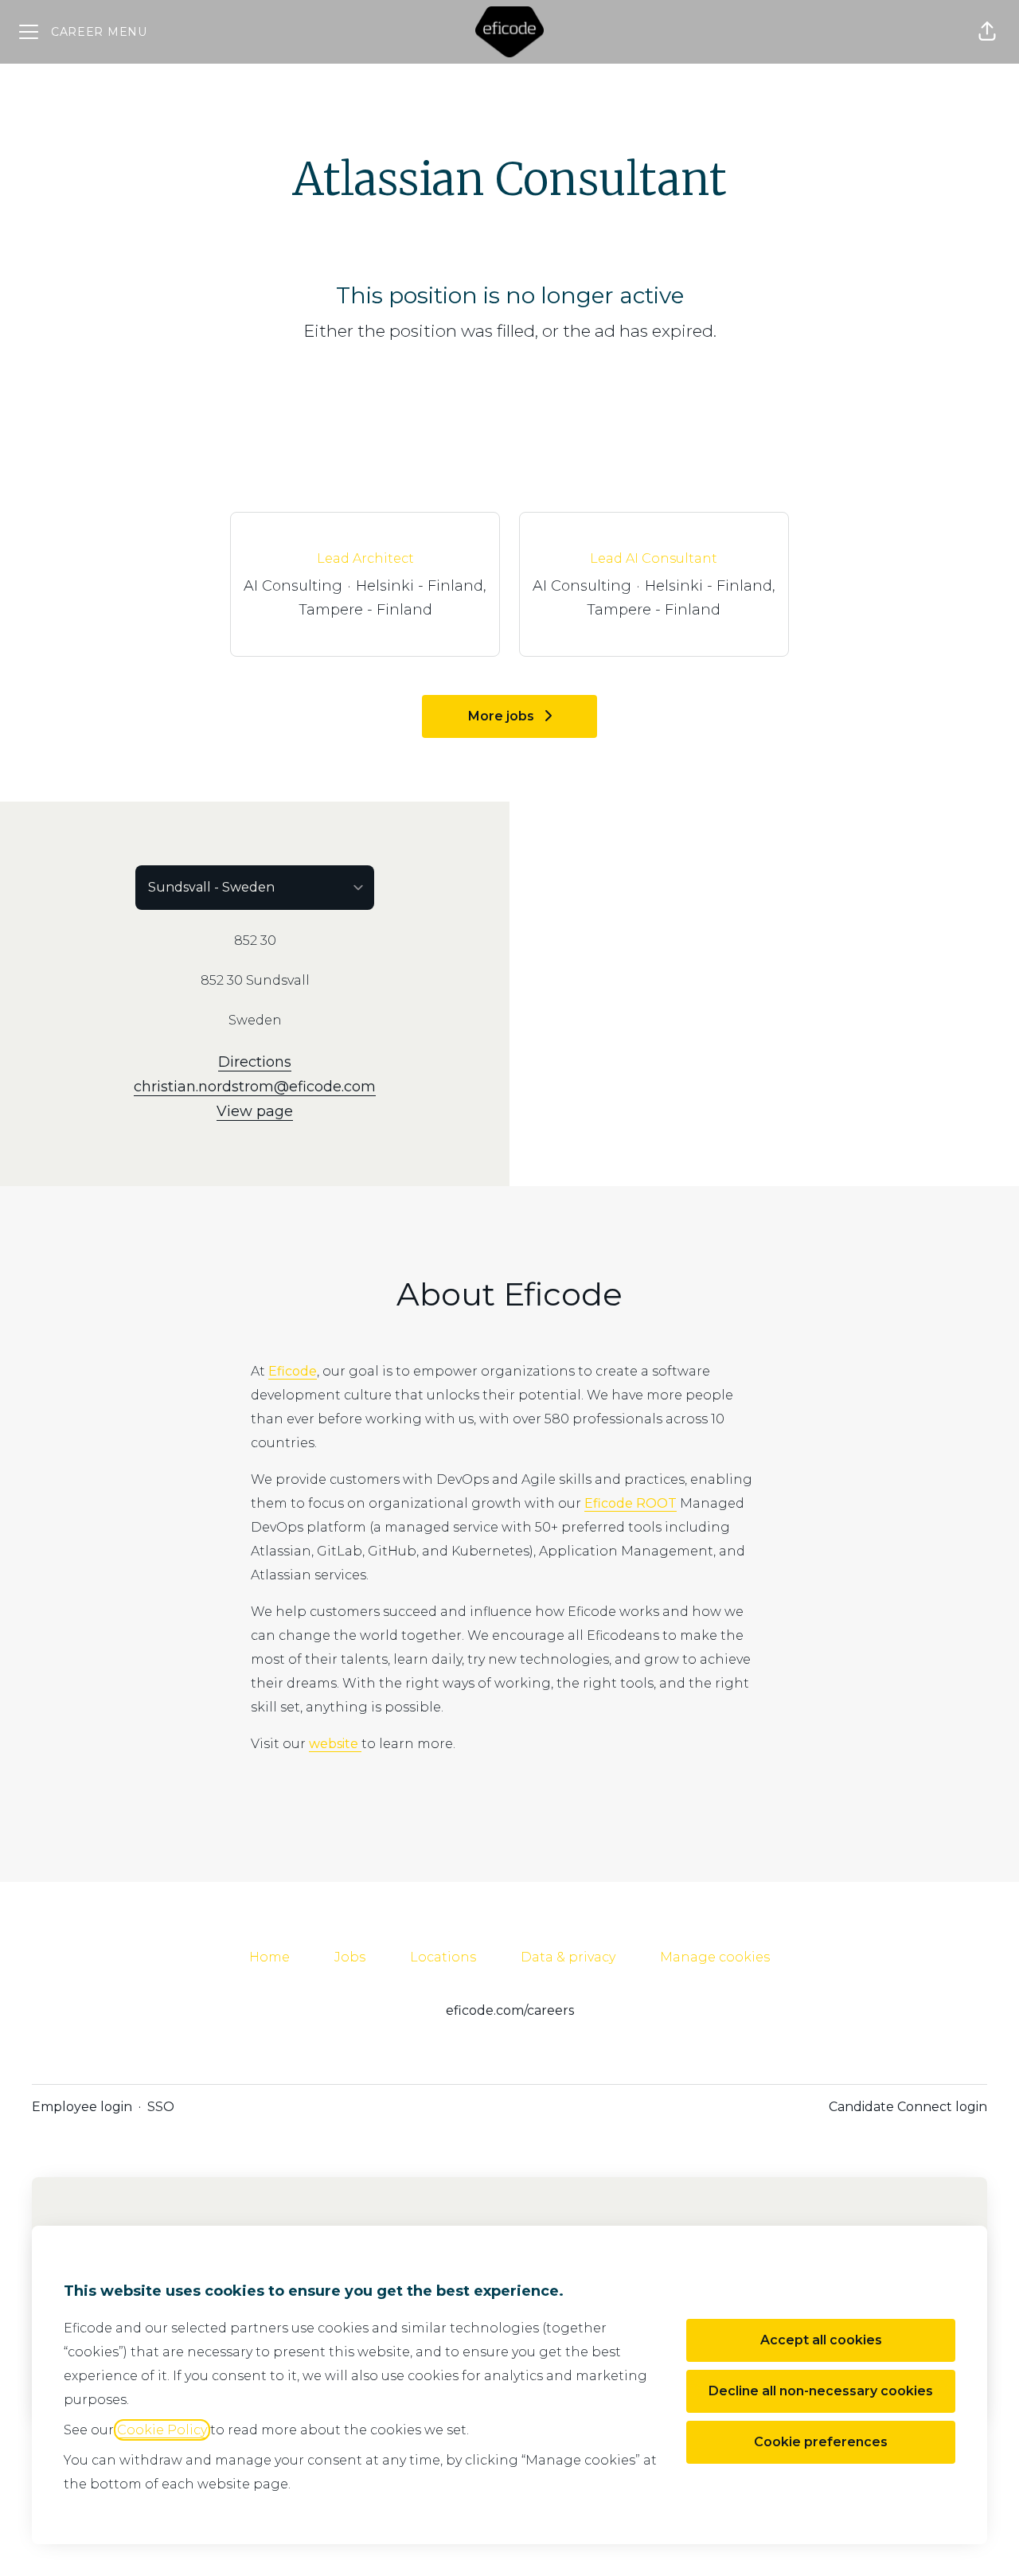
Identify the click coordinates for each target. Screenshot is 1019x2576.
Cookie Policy (162, 2430)
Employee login (82, 2107)
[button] (987, 32)
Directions (255, 1062)
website (335, 1744)
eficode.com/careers (510, 2010)
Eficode (293, 1371)
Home (269, 1957)
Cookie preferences (821, 2442)
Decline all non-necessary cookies (821, 2391)
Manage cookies (715, 1957)
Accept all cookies (821, 2340)
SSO (161, 2107)
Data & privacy (568, 1957)
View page (255, 1111)
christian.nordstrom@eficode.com (255, 1087)
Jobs (350, 1957)
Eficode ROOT (631, 1503)
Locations (443, 1957)
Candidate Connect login (908, 2107)
